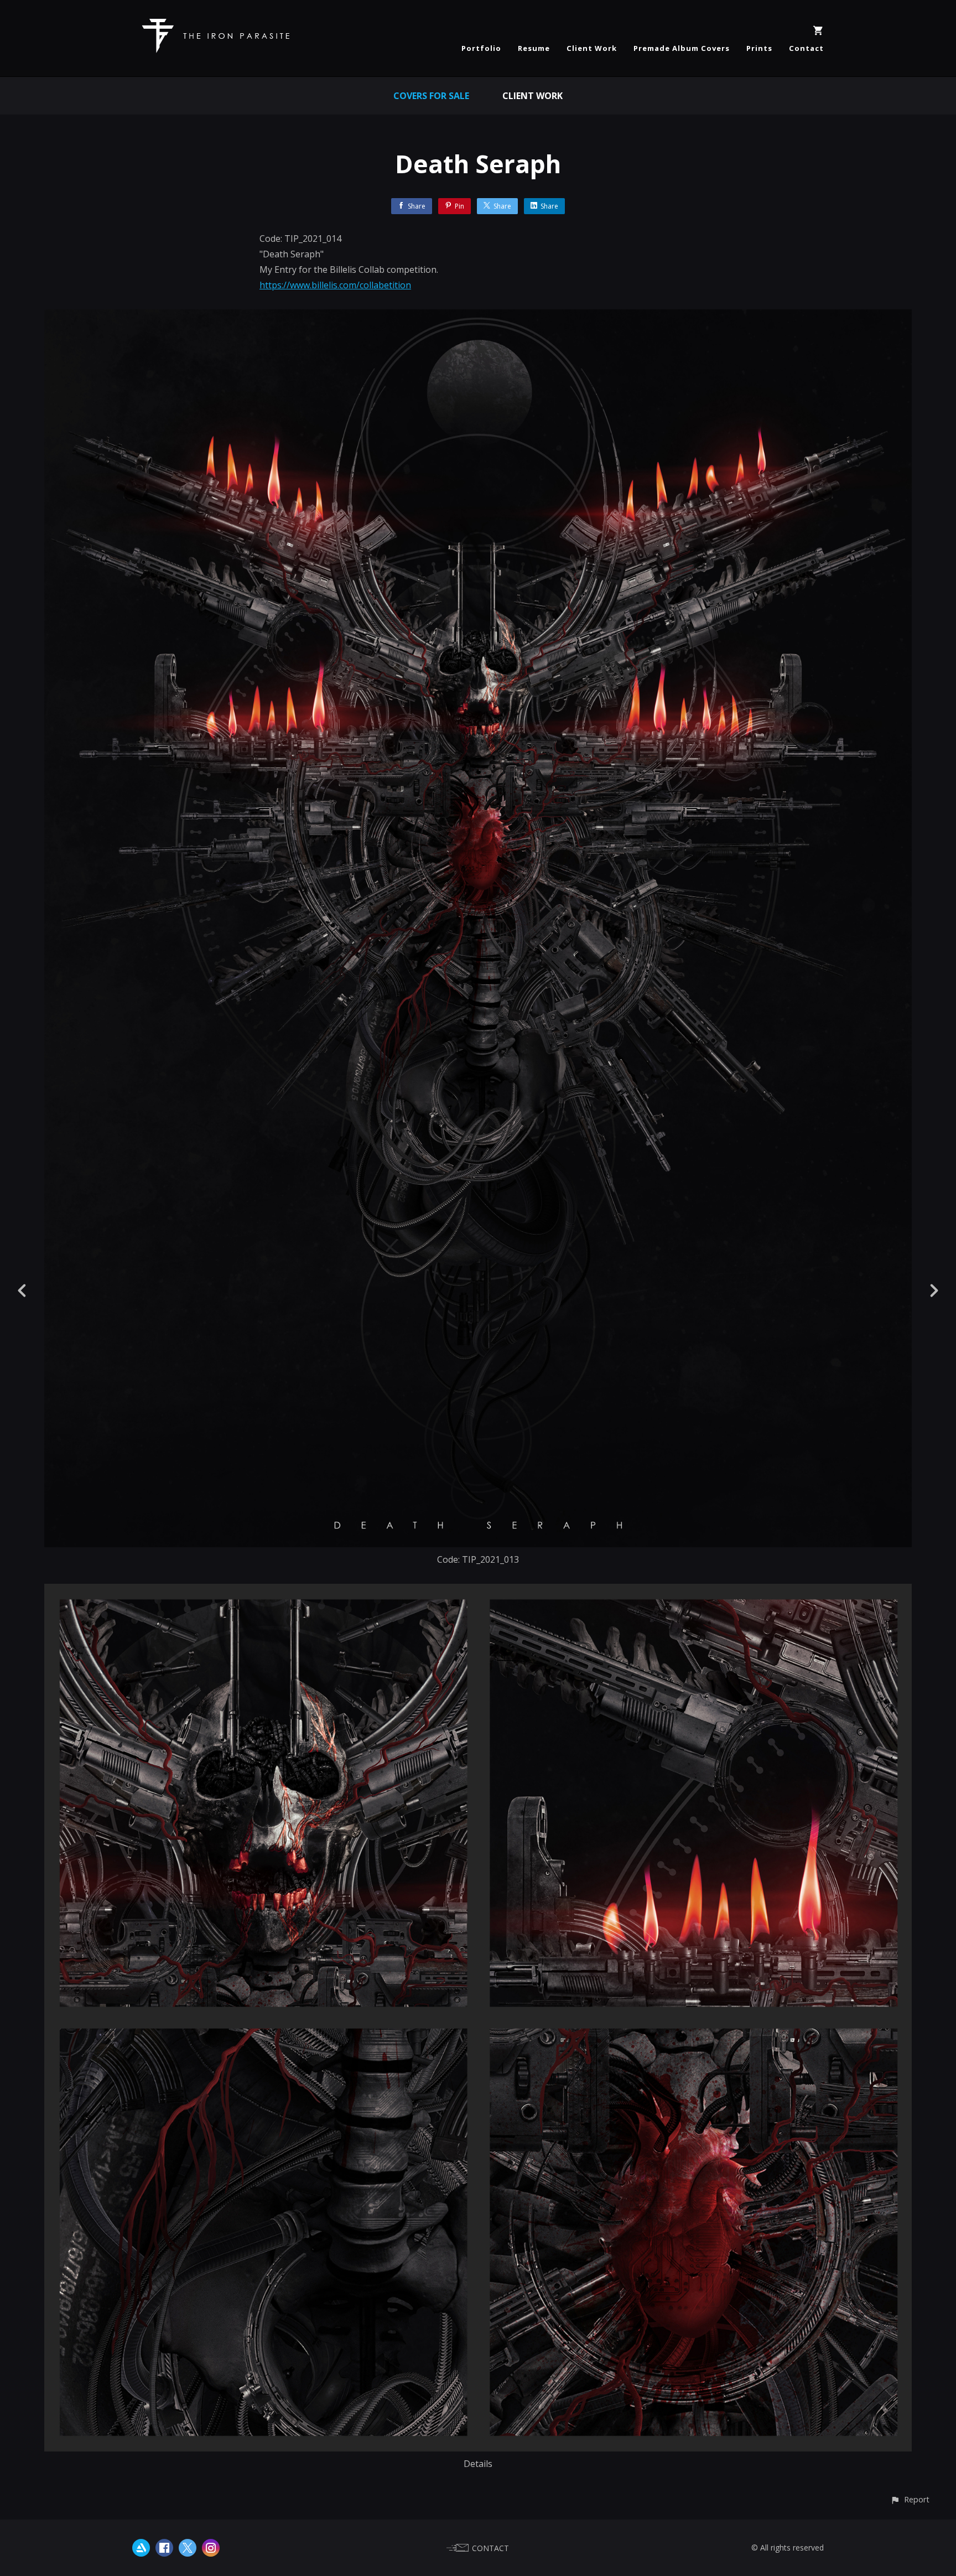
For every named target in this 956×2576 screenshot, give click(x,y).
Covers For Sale (431, 96)
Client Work (592, 48)
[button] (910, 2499)
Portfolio (481, 48)
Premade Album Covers (682, 48)
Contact (806, 48)
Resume (534, 48)
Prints (759, 48)
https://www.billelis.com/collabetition (335, 285)
